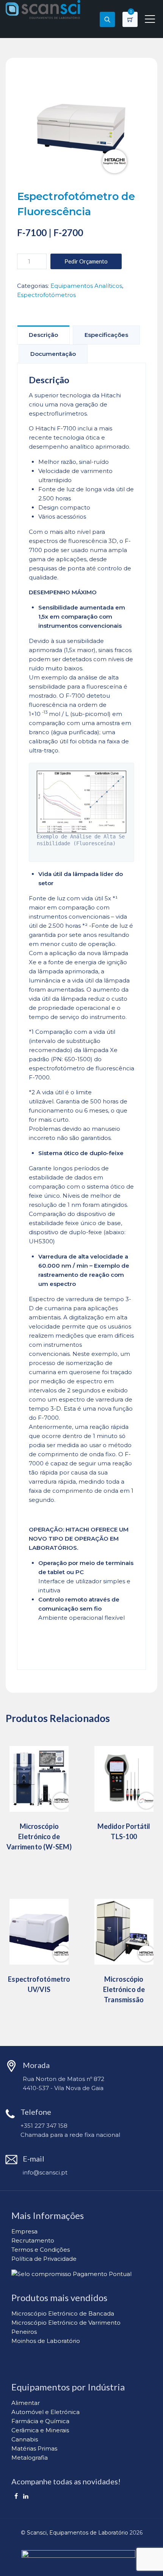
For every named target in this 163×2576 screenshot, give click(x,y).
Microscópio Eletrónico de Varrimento (66, 2323)
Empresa (24, 2231)
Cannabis (25, 2439)
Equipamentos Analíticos (86, 286)
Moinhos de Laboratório (46, 2341)
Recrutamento (33, 2240)
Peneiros (24, 2332)
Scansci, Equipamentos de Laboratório (78, 2533)
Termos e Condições (41, 2250)
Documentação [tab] (53, 354)
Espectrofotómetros (46, 295)
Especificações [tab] (106, 335)
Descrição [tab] (43, 335)
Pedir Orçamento (86, 261)
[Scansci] (43, 10)
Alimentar (26, 2403)
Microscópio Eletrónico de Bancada (63, 2313)
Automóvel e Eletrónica (45, 2412)
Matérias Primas (34, 2448)
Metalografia (30, 2458)
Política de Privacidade (44, 2259)
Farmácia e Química (40, 2421)
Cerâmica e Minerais (40, 2430)
